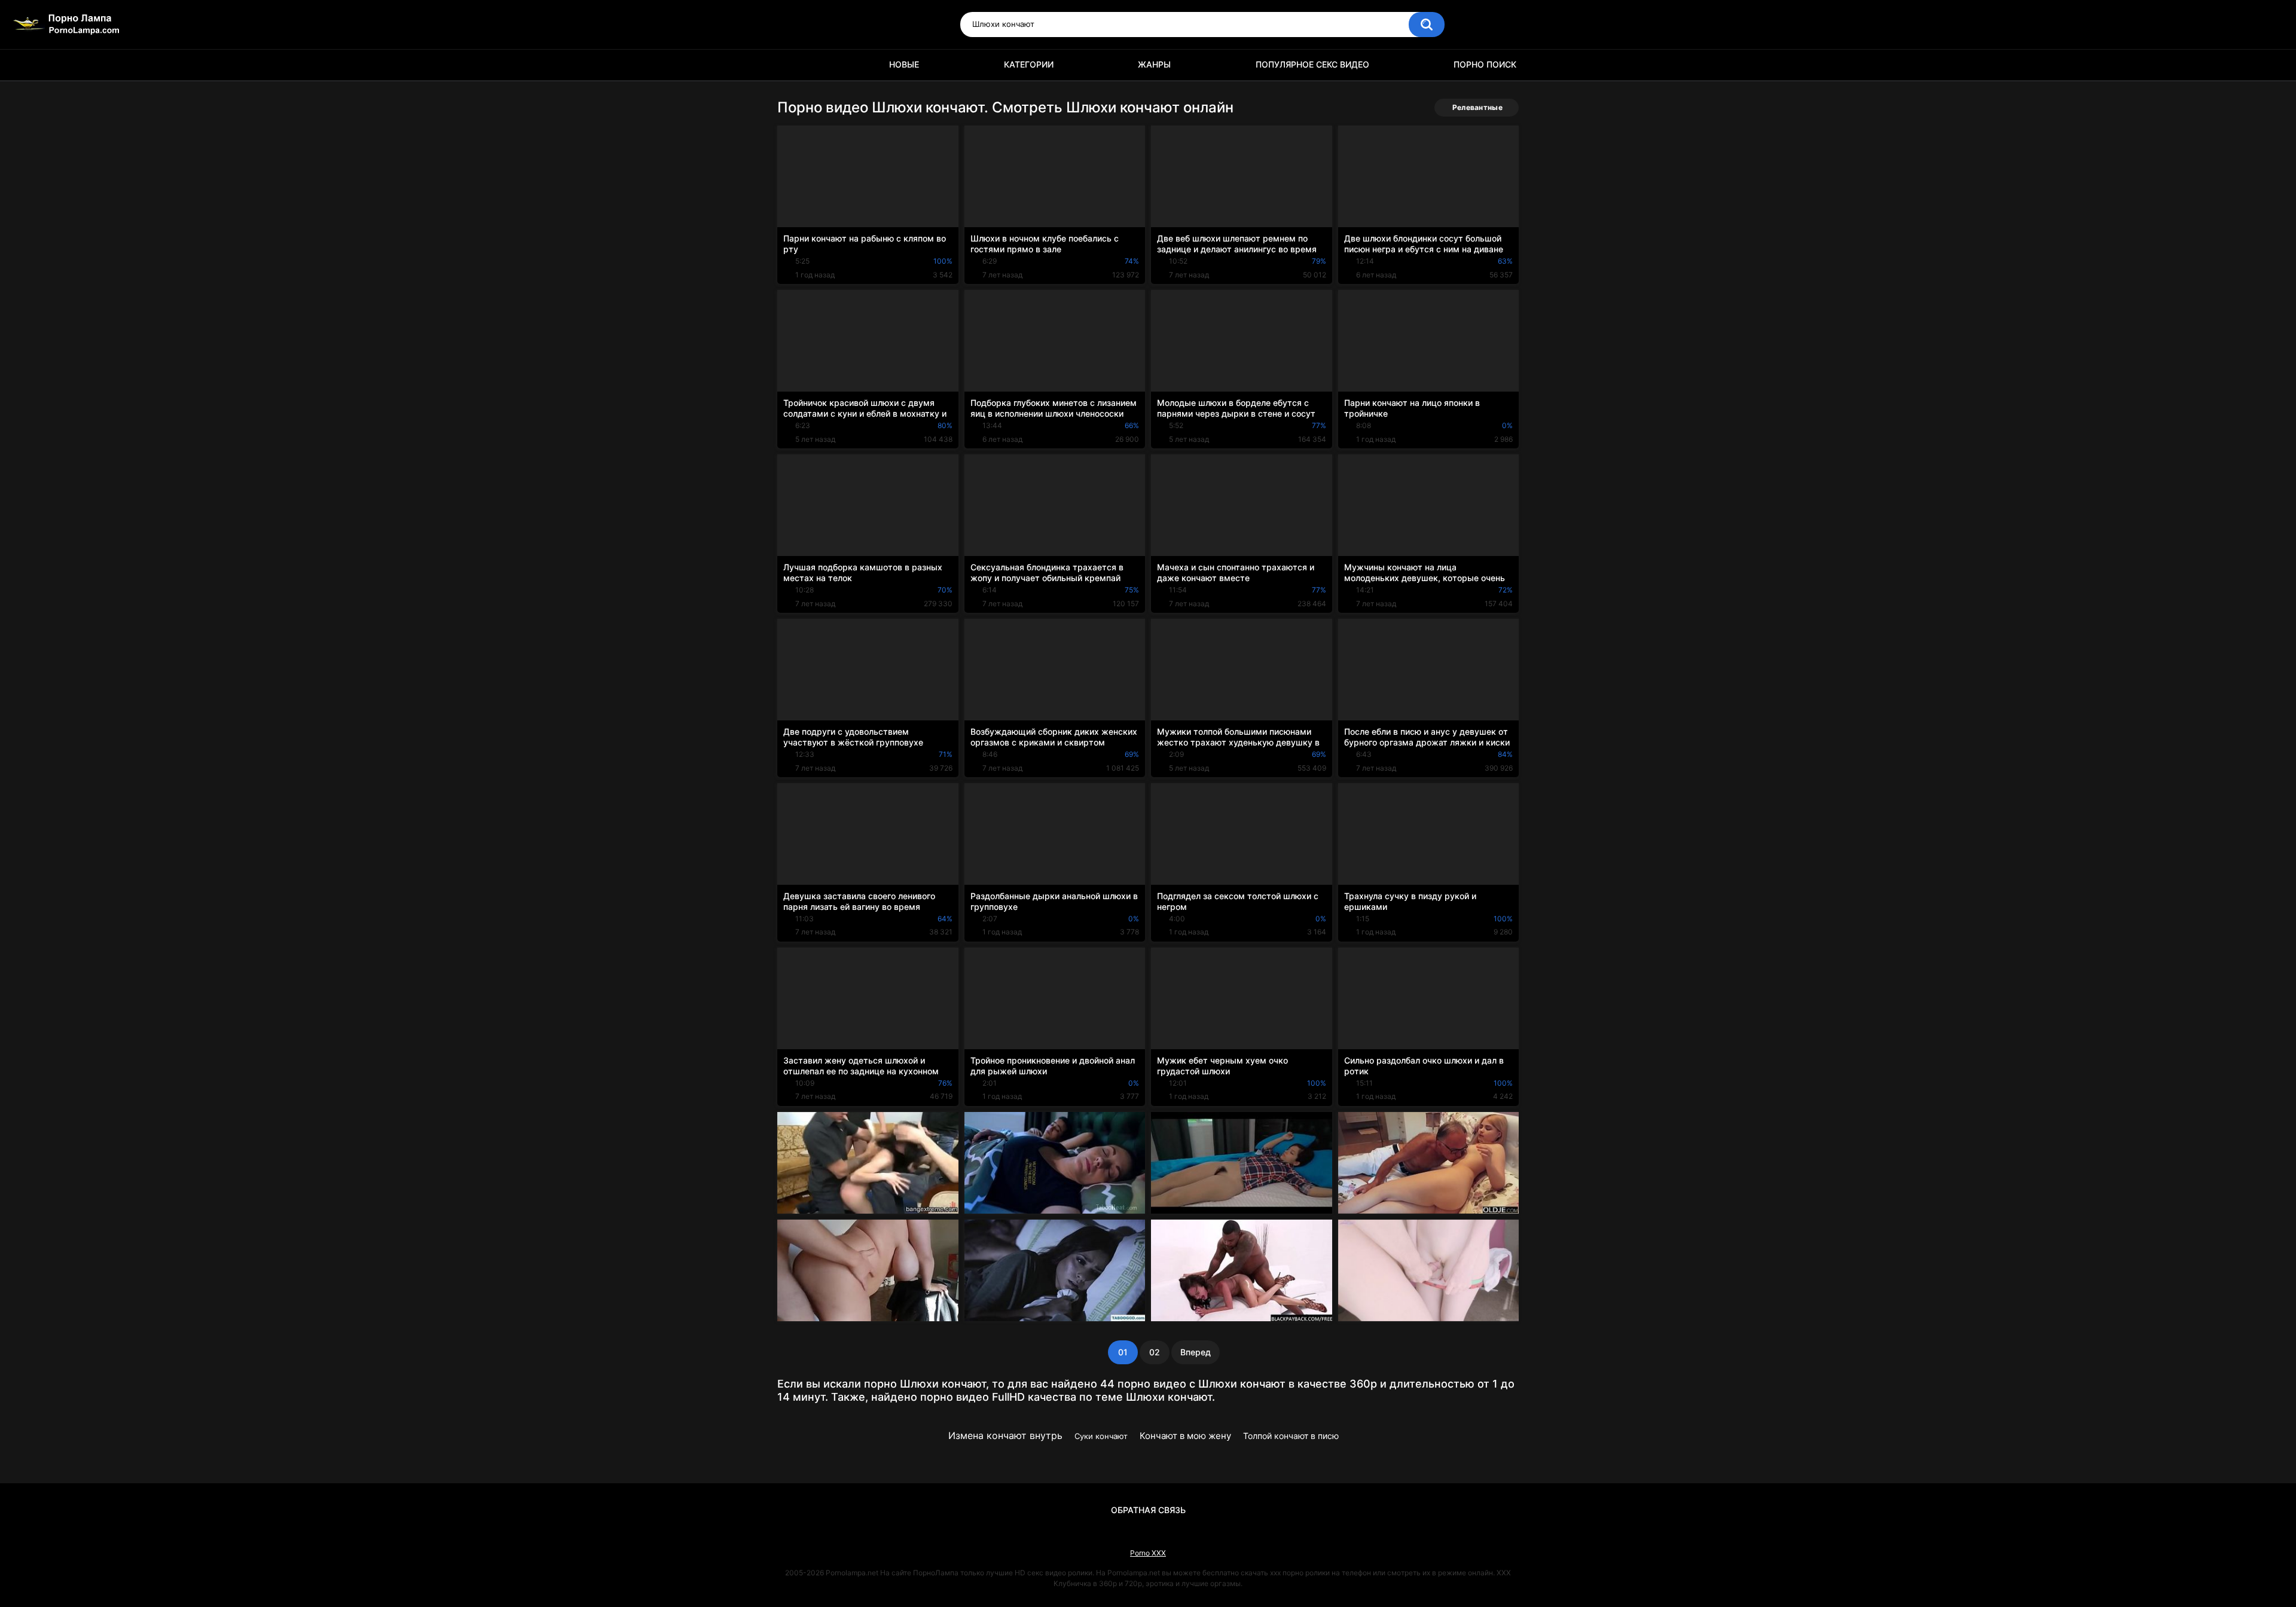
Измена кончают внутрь (1005, 1435)
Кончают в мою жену (1185, 1436)
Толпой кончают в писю (1291, 1436)
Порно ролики (792, 65)
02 (1155, 1352)
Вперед (1196, 1352)
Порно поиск (1485, 64)
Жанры (1154, 64)
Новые (904, 64)
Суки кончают (1101, 1436)
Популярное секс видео (1312, 64)
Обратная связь (1148, 1510)
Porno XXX (1148, 1553)
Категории (1029, 64)
